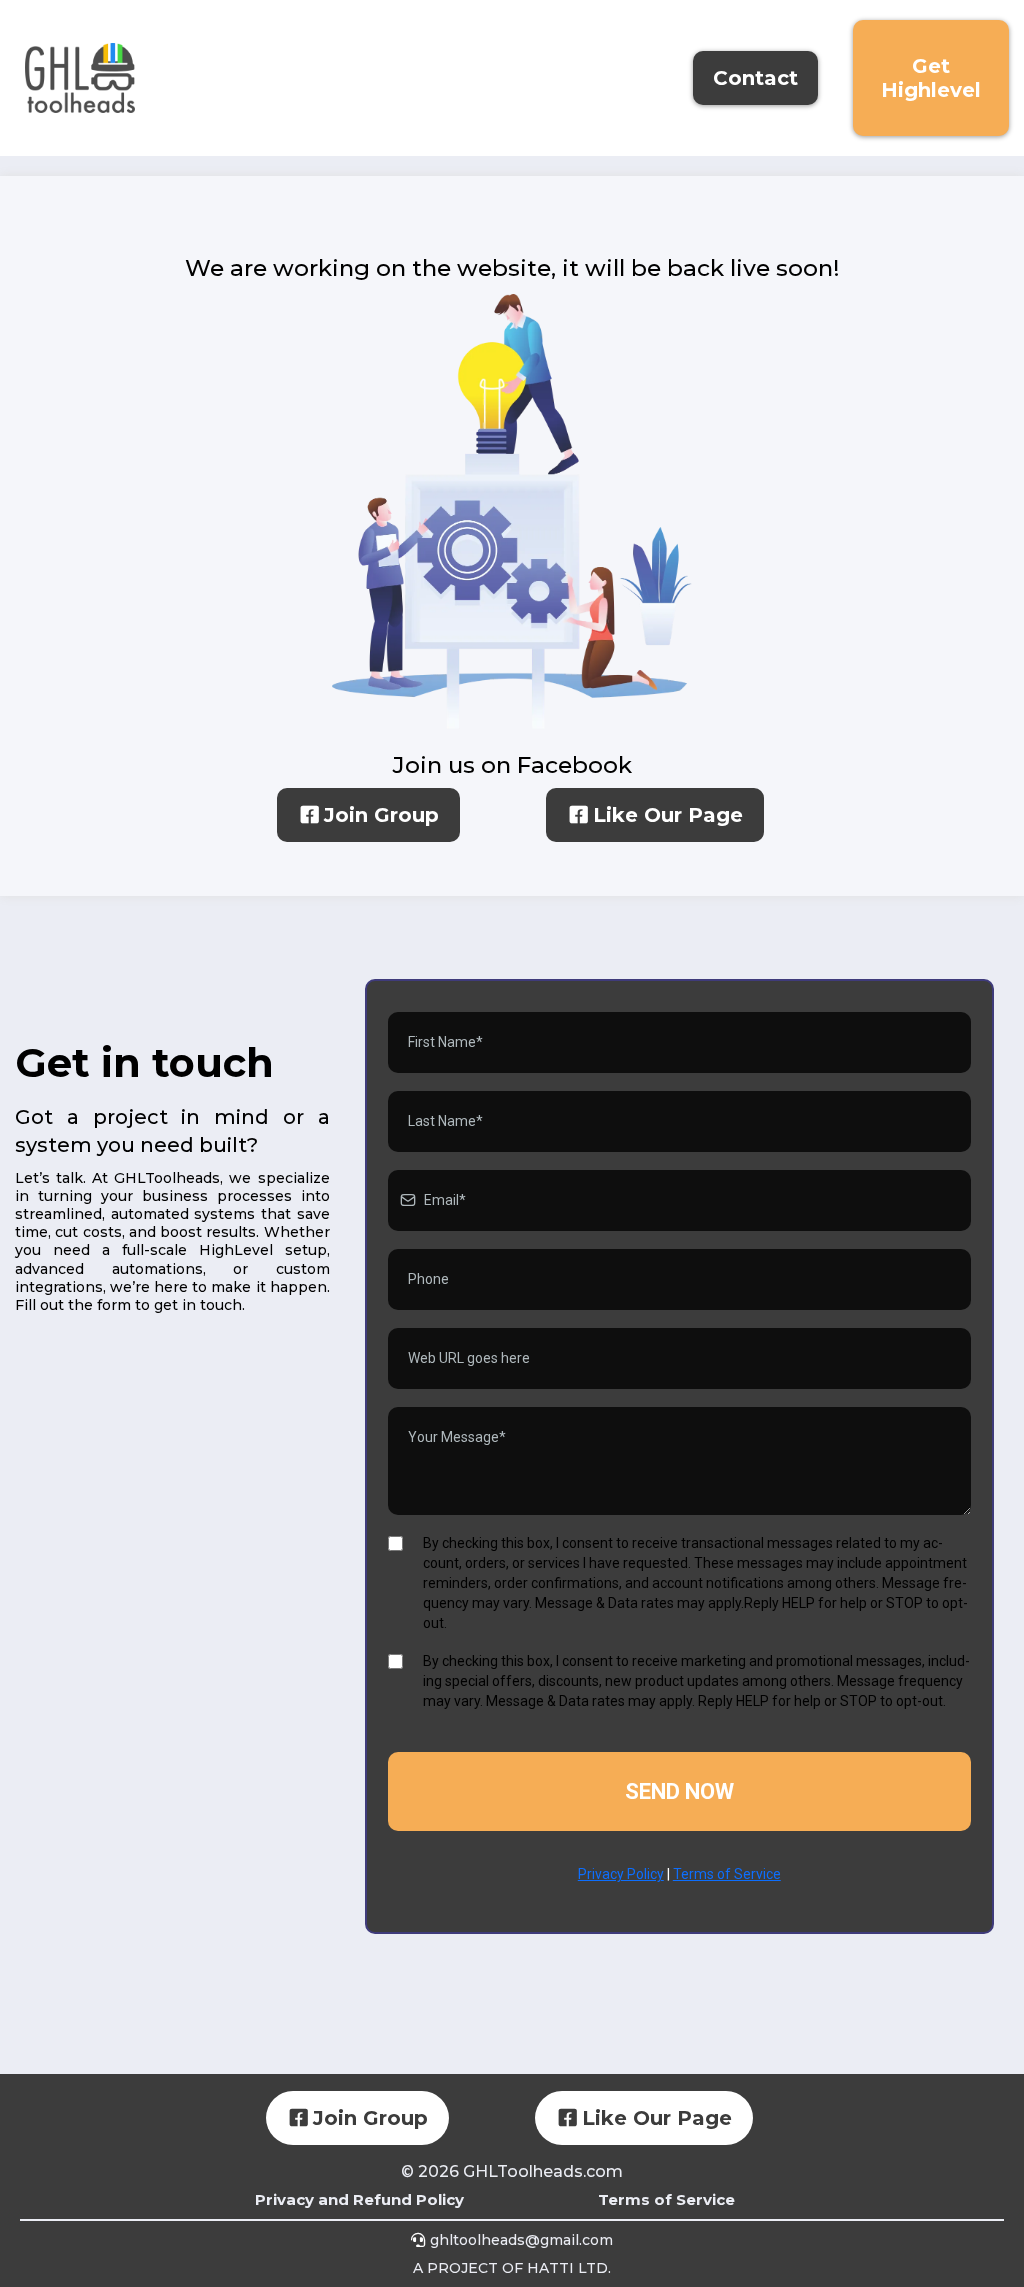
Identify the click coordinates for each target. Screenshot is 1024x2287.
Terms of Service (727, 1874)
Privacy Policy (621, 1874)
